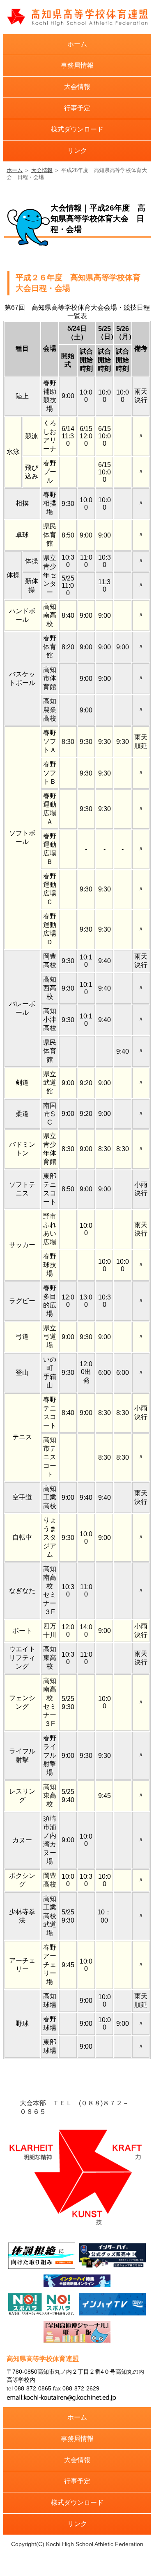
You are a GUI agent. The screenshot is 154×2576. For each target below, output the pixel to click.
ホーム (77, 44)
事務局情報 (77, 65)
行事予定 (77, 108)
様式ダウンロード (77, 129)
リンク (77, 151)
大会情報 (77, 87)
